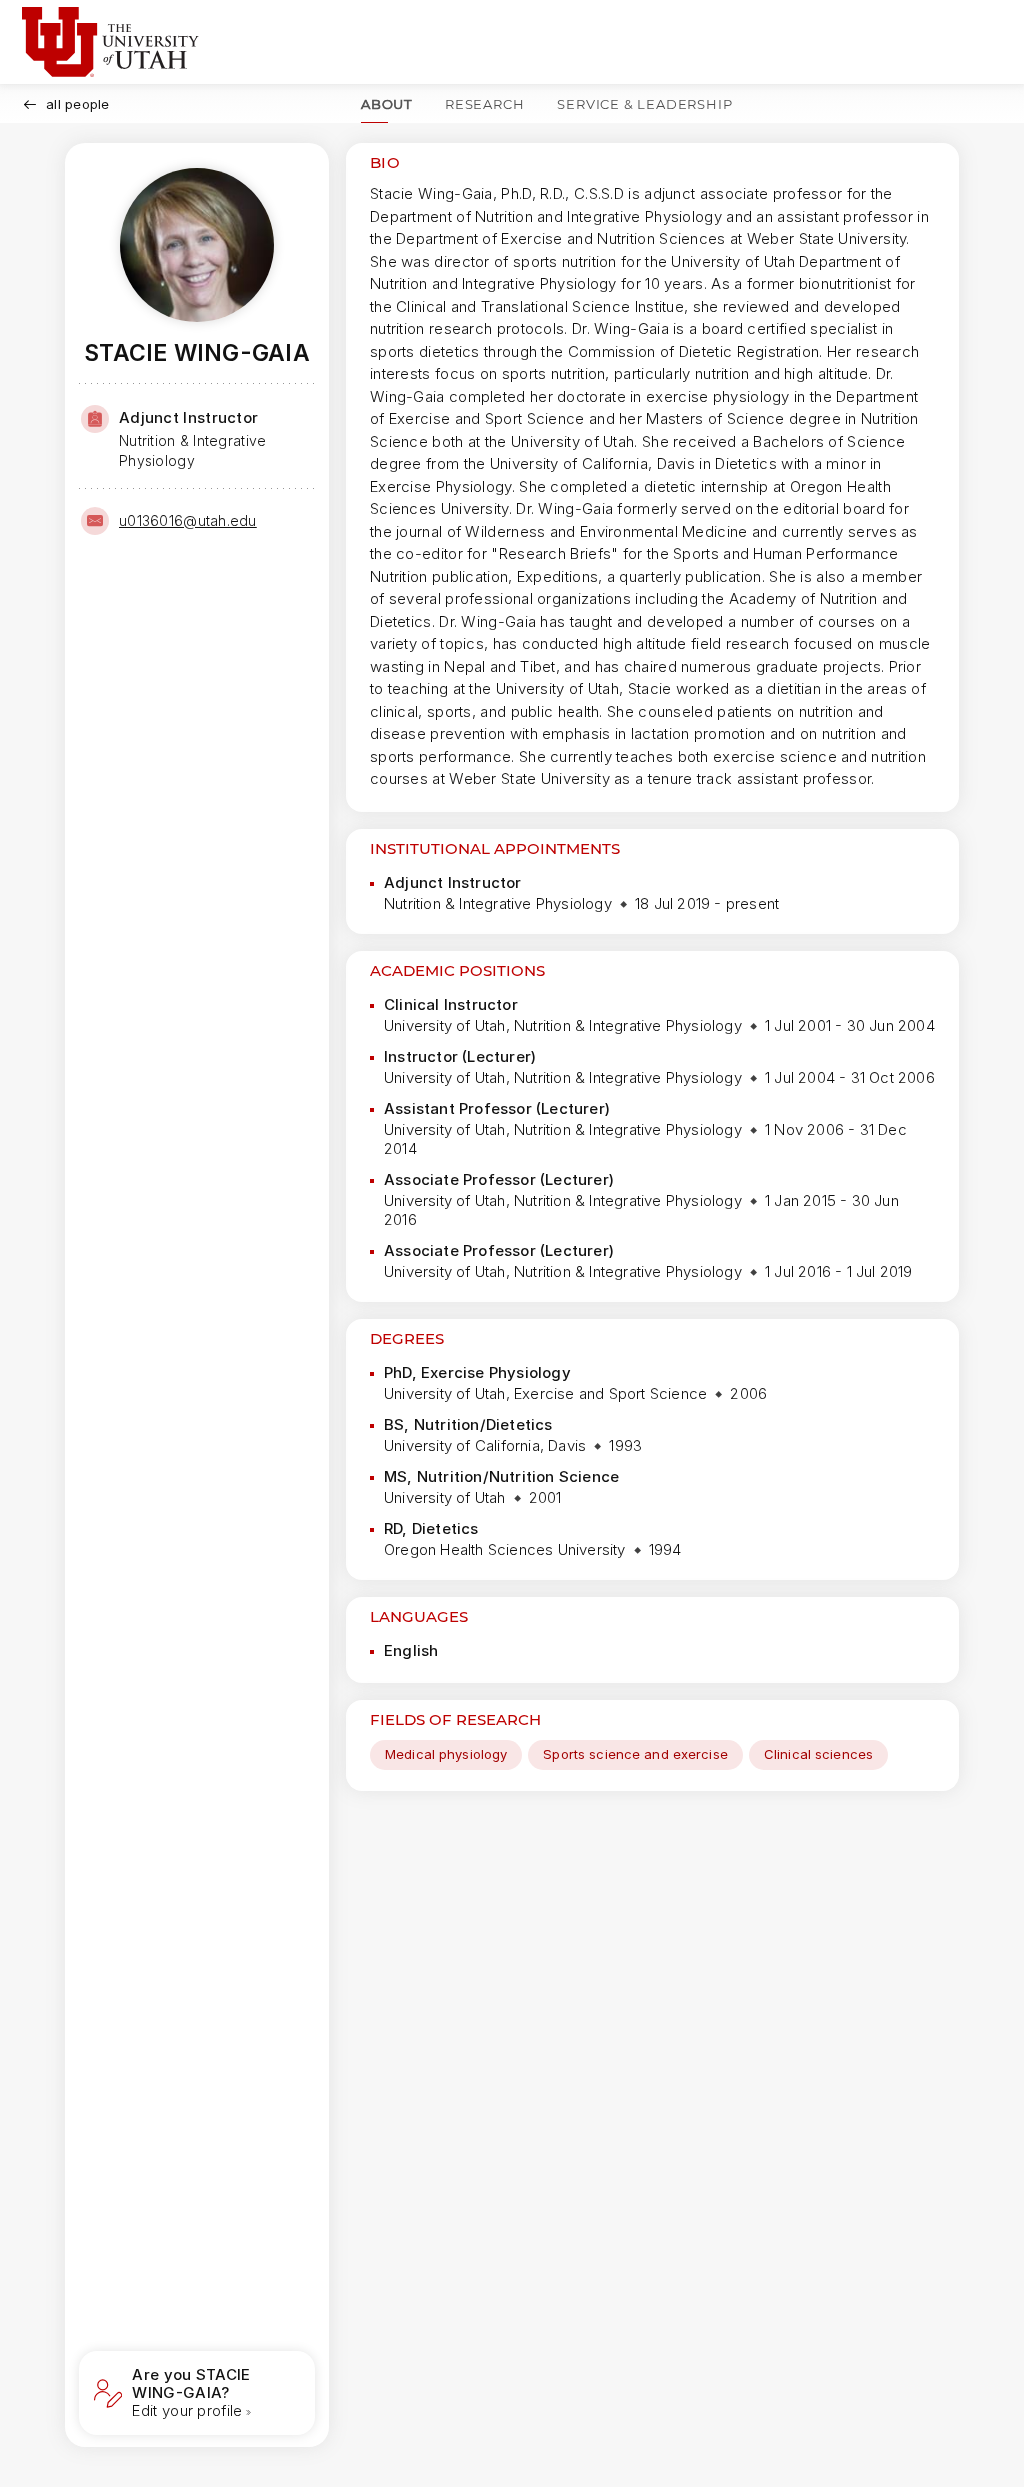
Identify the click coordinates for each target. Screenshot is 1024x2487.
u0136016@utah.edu (188, 520)
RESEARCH (484, 104)
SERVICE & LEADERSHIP (644, 104)
